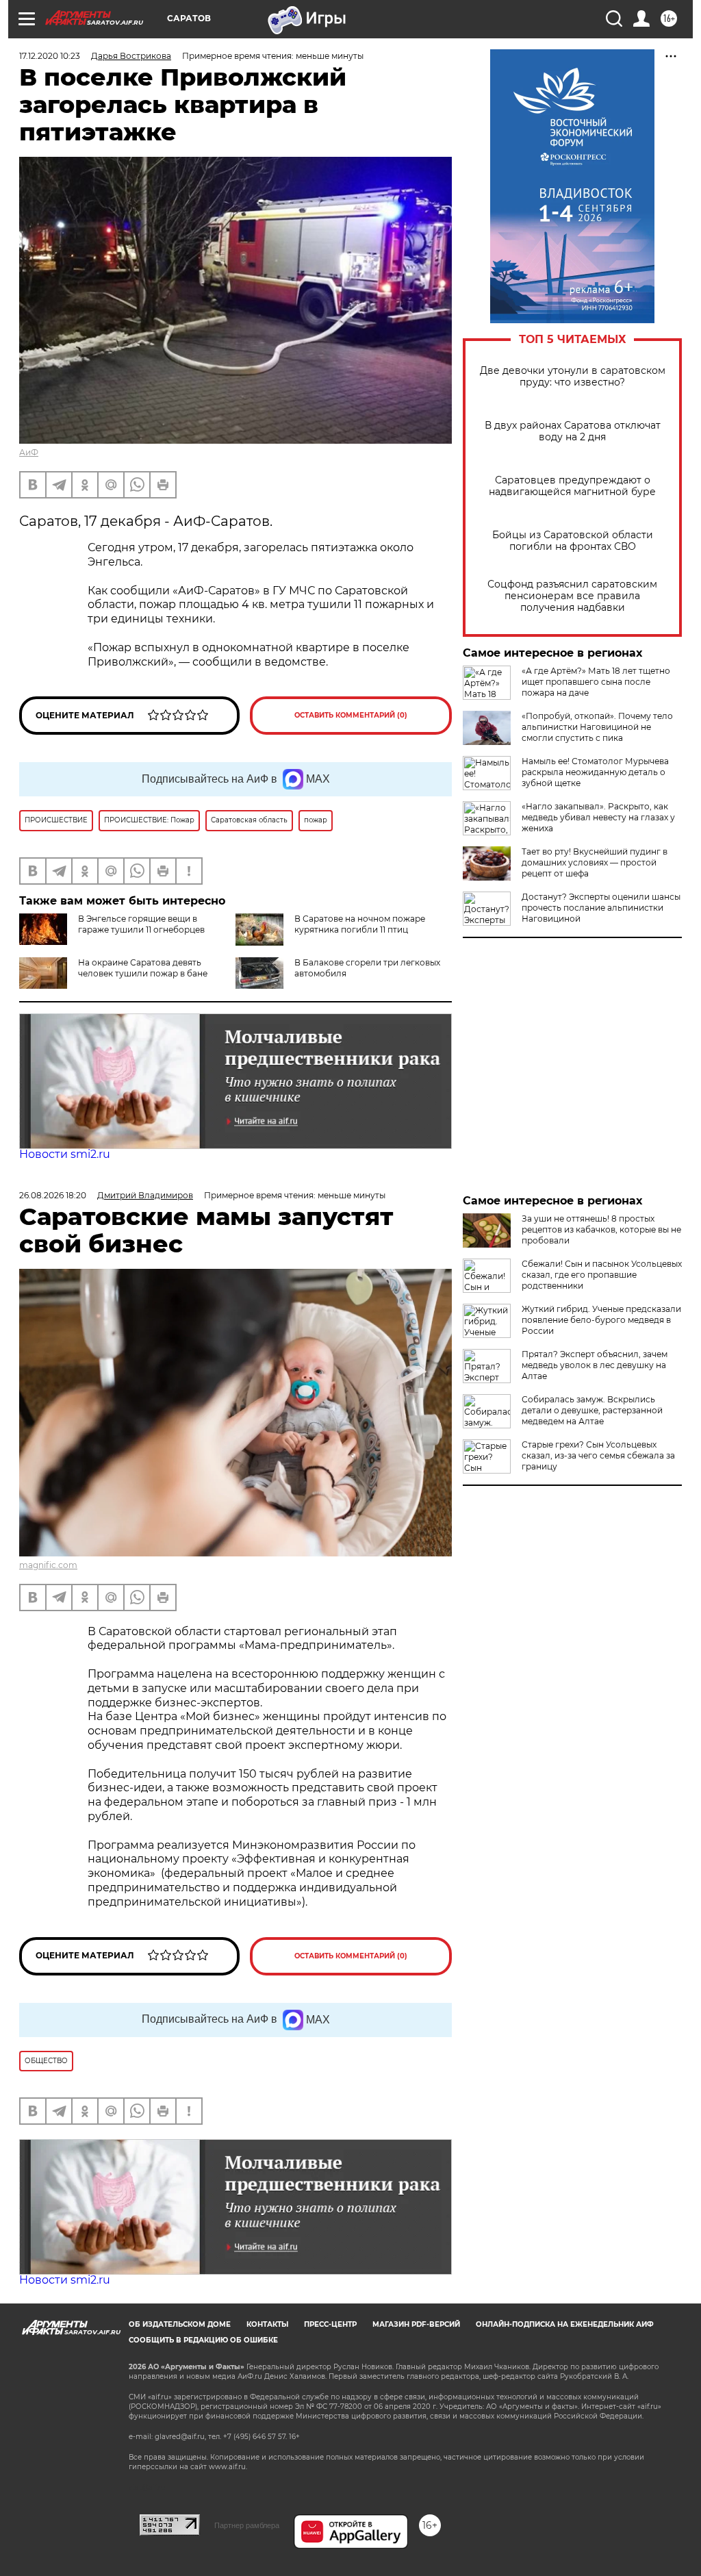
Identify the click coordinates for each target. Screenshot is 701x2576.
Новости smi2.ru (65, 1154)
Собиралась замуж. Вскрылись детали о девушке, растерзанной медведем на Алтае (592, 1410)
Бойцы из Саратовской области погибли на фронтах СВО (573, 541)
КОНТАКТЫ (267, 2324)
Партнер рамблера (247, 2525)
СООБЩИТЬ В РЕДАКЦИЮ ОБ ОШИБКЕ (203, 2340)
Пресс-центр (330, 2324)
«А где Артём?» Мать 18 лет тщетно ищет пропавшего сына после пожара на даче (596, 682)
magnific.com (48, 1565)
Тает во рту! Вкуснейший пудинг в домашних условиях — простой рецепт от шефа (595, 862)
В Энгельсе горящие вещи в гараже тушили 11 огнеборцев (141, 924)
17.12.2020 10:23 (50, 56)
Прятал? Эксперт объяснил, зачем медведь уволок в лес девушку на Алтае (595, 1365)
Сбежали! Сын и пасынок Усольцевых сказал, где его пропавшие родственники (602, 1275)
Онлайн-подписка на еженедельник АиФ (565, 2324)
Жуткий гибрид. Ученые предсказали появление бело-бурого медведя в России (601, 1320)
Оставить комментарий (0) (351, 715)
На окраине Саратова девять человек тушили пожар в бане (143, 968)
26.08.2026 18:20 (53, 1195)
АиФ (29, 452)
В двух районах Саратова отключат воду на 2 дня (573, 431)
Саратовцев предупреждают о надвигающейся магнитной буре (572, 486)
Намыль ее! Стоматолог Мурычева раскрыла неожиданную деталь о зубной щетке (595, 772)
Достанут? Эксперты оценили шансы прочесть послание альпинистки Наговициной (601, 908)
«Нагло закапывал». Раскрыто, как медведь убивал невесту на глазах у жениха (598, 817)
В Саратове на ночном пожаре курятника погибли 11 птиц (360, 924)
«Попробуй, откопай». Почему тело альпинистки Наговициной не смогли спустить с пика (597, 727)
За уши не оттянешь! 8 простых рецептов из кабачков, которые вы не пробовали (601, 1229)
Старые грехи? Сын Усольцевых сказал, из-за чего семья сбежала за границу (598, 1455)
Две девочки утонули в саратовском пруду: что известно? (573, 377)
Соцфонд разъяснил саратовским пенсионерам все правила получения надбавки (572, 596)
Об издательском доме (180, 2324)
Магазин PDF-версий (416, 2324)
